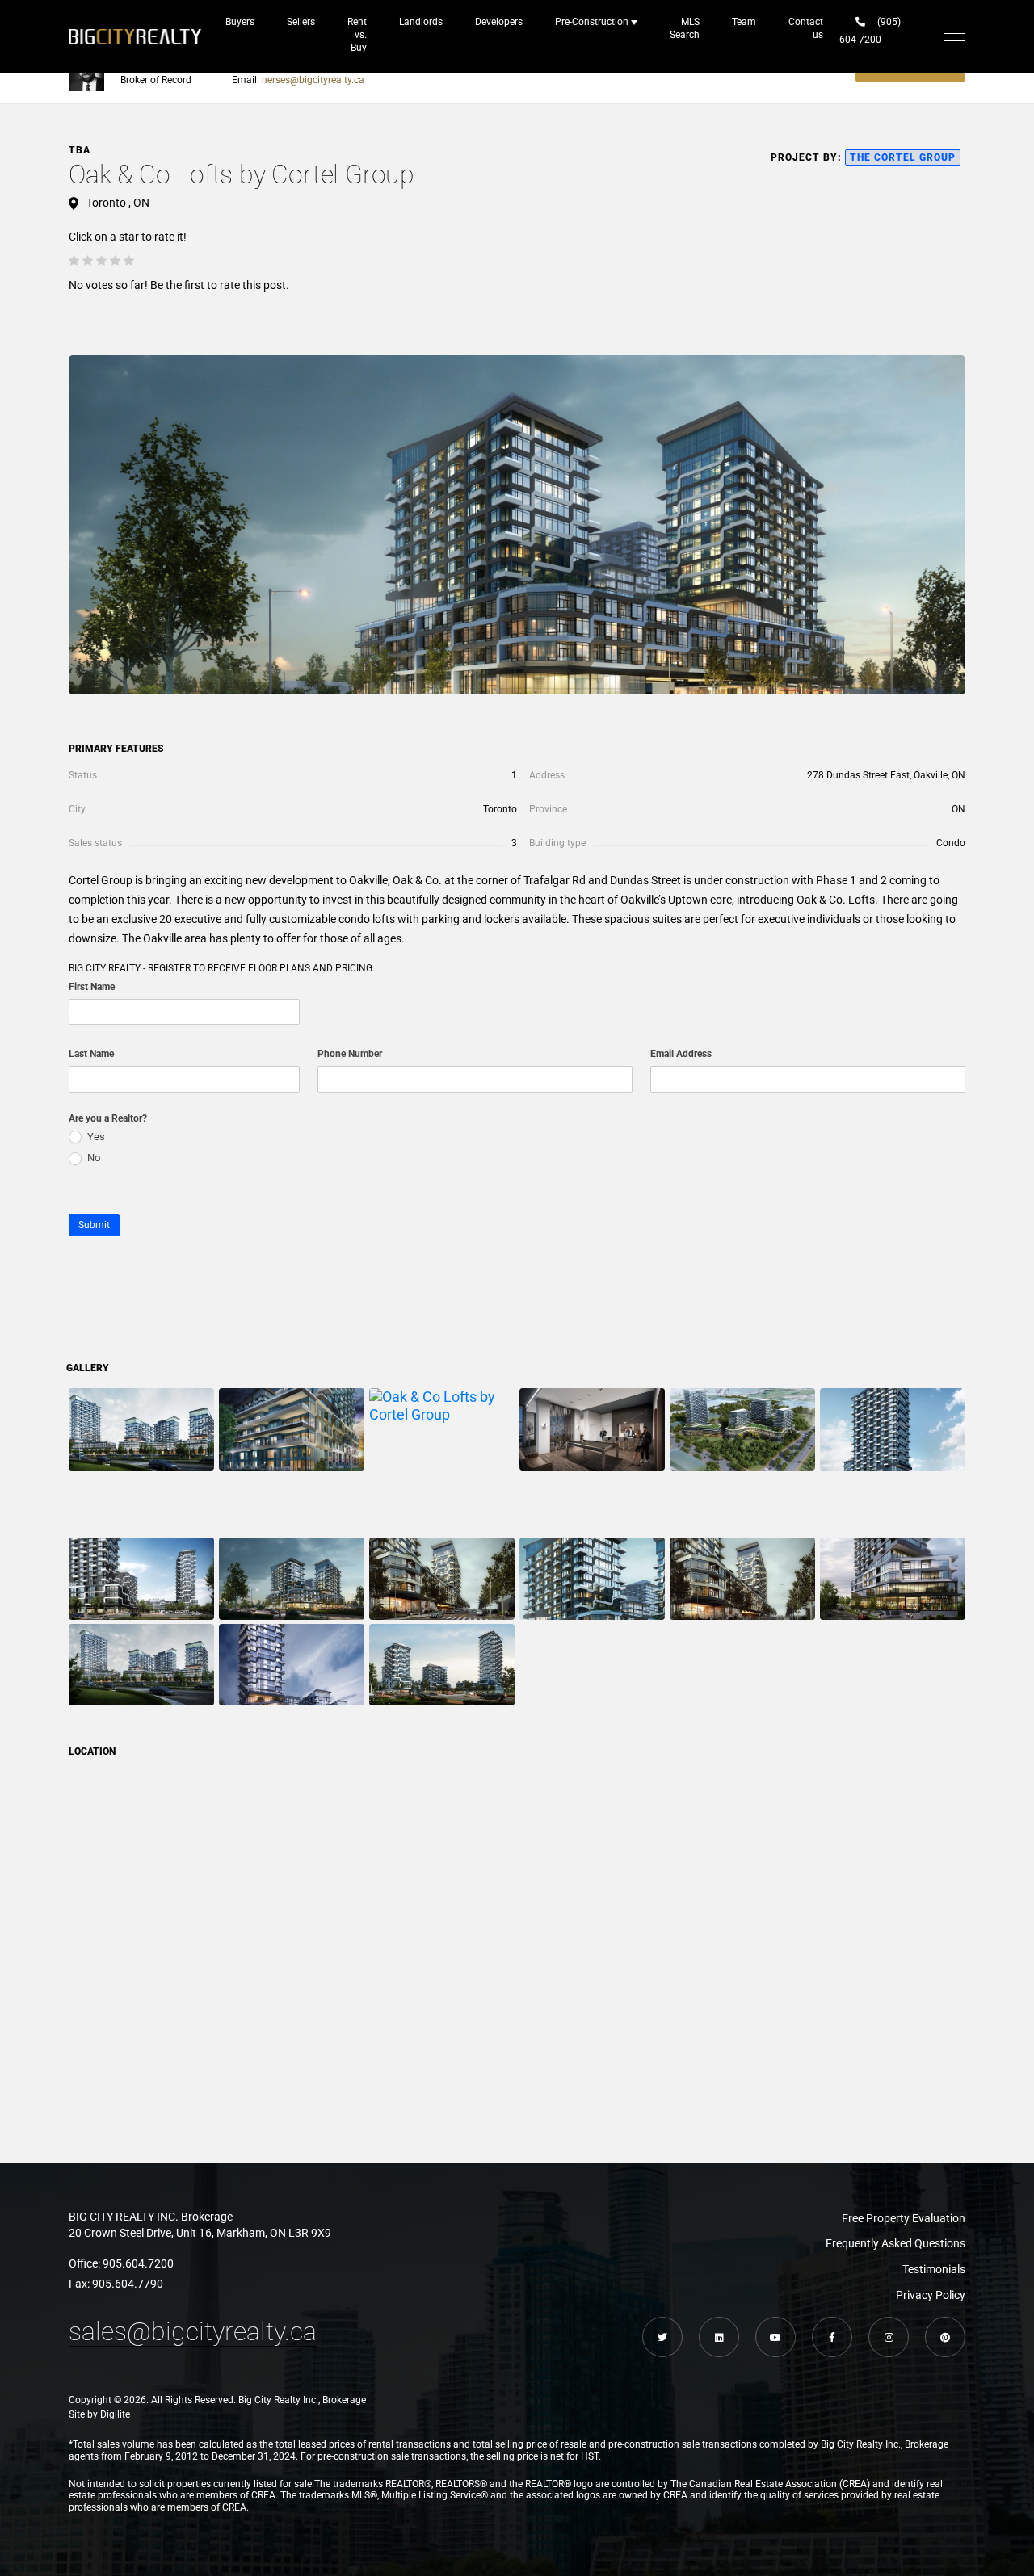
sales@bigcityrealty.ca (193, 2331)
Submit (94, 1225)
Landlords (421, 22)
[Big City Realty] (135, 37)
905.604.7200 (138, 2263)
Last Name (91, 1054)
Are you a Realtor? (108, 1118)
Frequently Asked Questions (895, 2243)
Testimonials (934, 2269)
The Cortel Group (903, 157)
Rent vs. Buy (357, 35)
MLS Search (685, 28)
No (92, 1158)
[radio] (74, 261)
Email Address (681, 1054)
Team (744, 22)
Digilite (115, 2414)
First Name (92, 987)
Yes (95, 1137)
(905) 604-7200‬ (870, 31)
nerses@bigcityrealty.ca (313, 80)
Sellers (301, 22)
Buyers (240, 22)
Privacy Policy (931, 2295)
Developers (499, 22)
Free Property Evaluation (904, 2218)
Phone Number (350, 1054)
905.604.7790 (128, 2284)
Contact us (806, 28)
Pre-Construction (592, 22)
